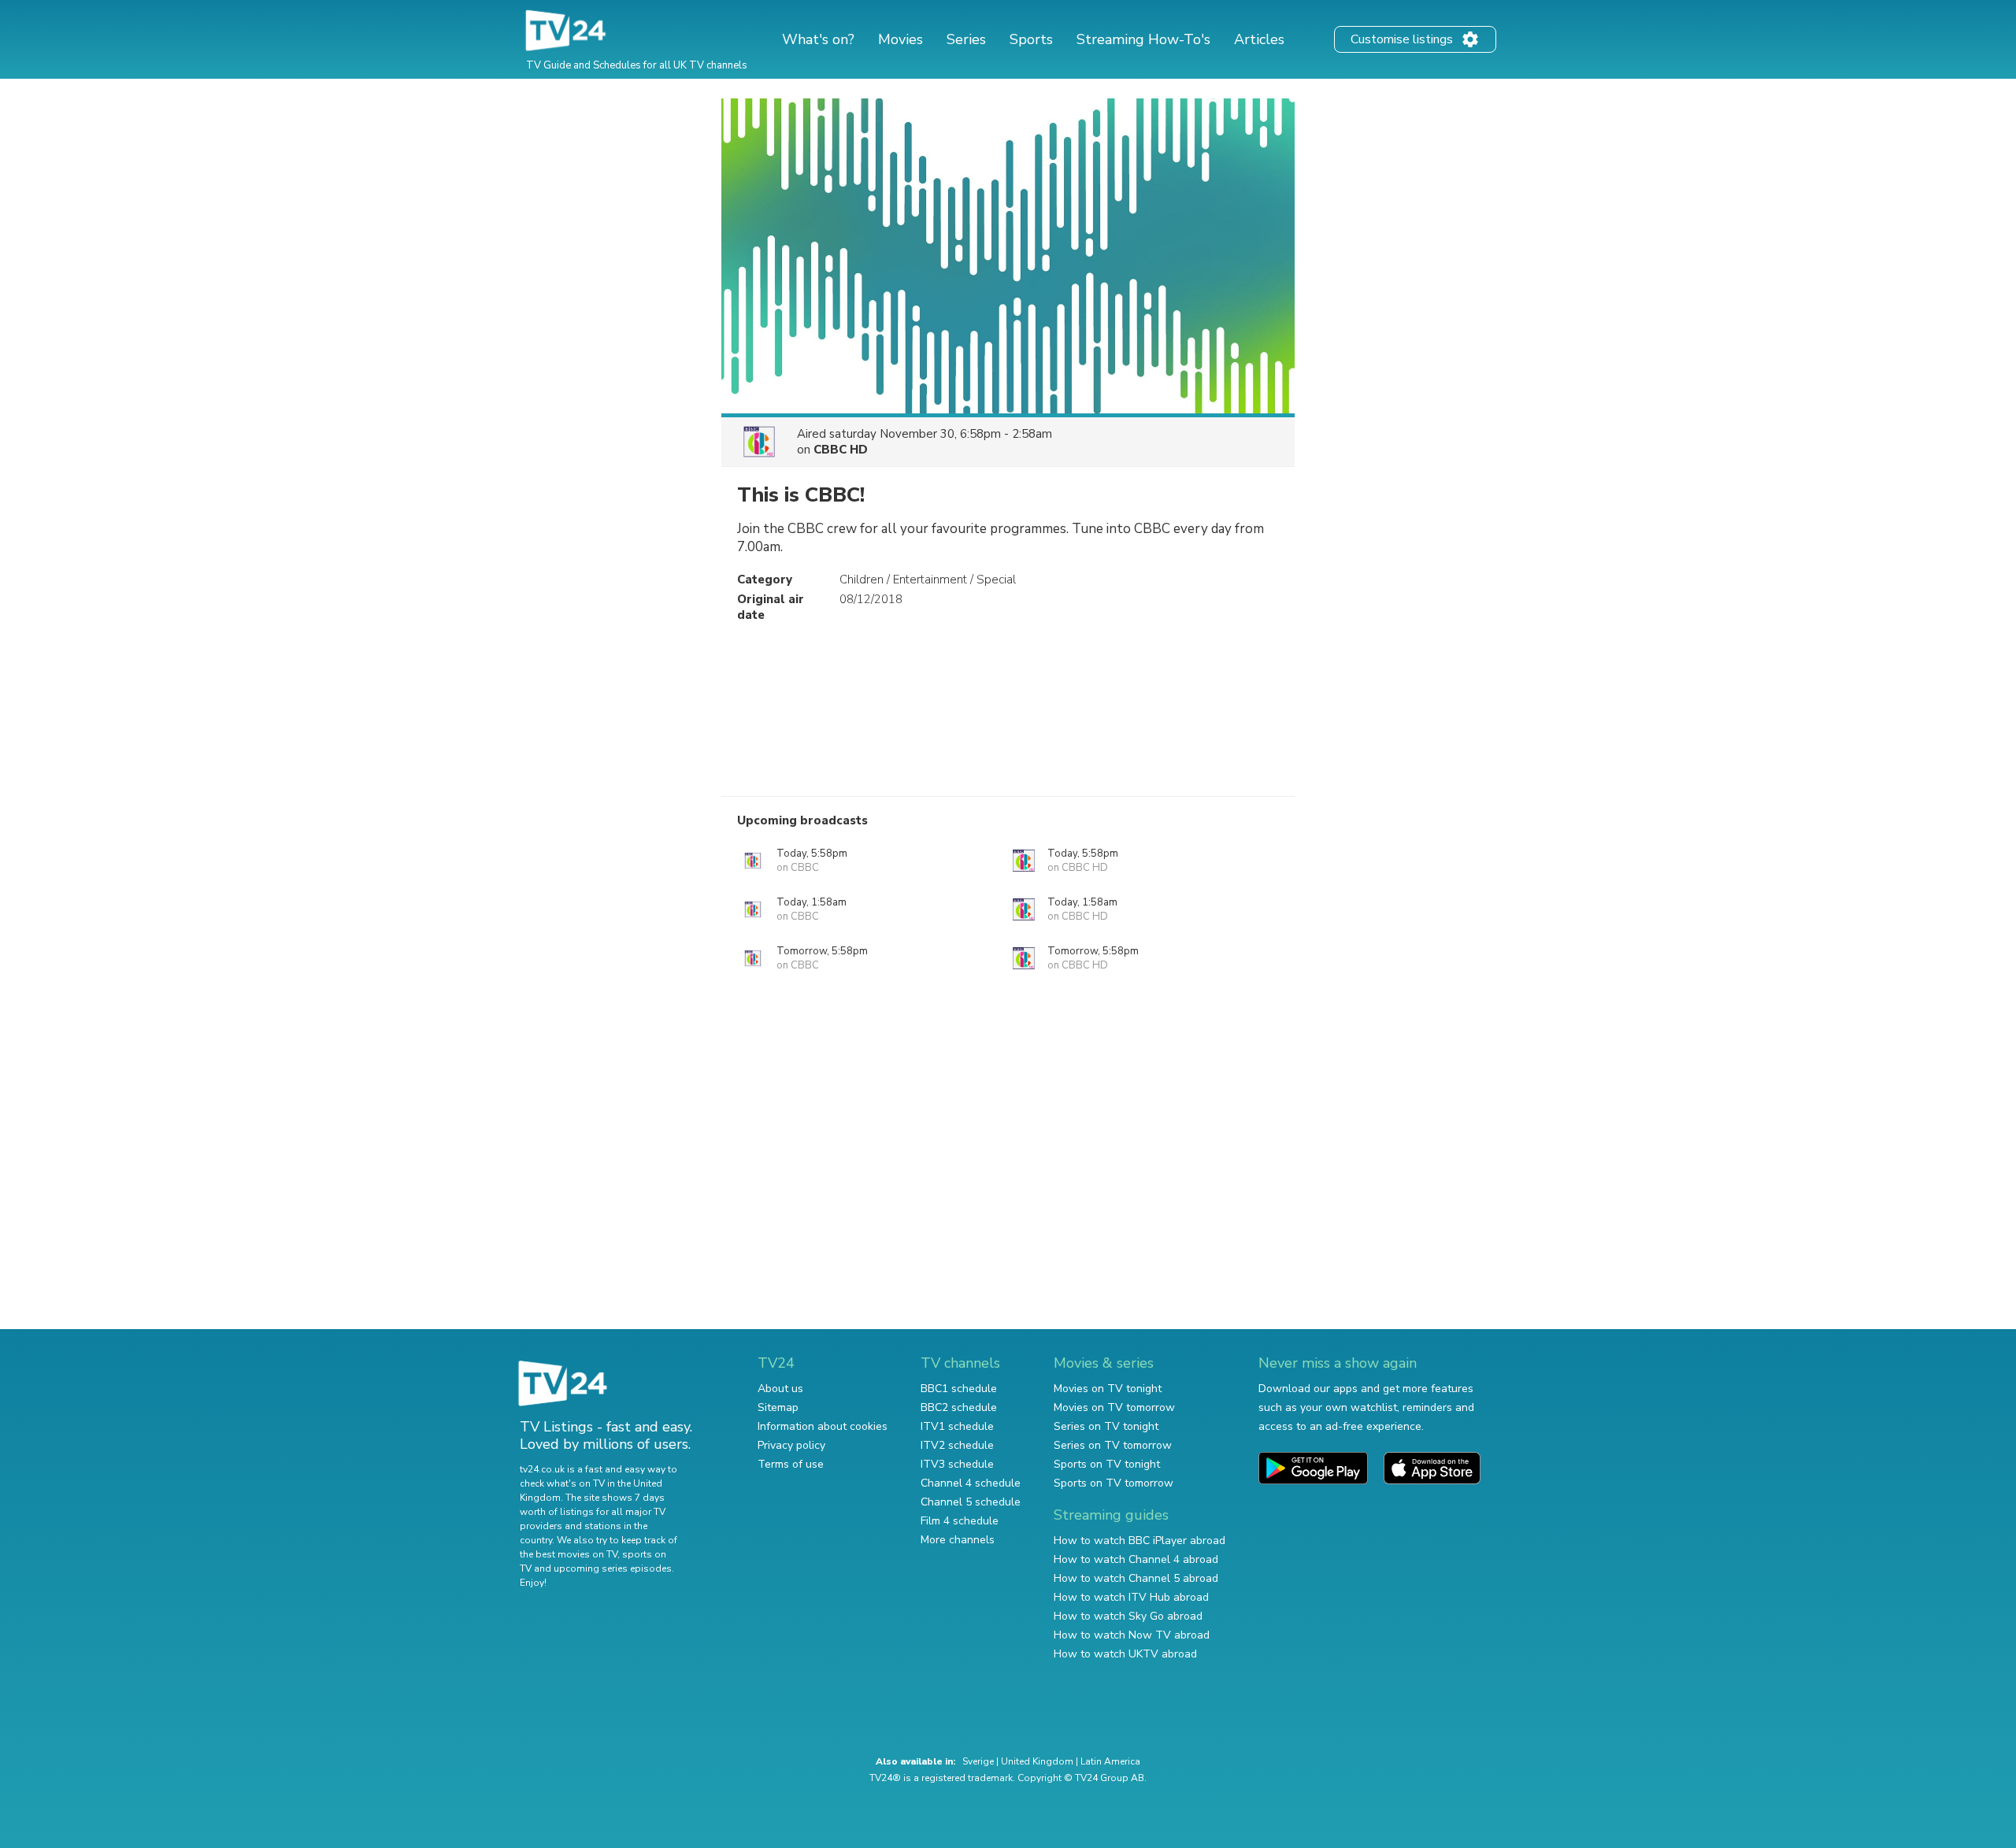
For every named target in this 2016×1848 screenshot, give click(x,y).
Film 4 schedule (960, 1521)
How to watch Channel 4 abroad (1136, 1559)
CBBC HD (841, 450)
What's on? (818, 39)
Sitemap (778, 1407)
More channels (958, 1540)
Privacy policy (791, 1445)
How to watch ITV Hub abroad (1131, 1597)
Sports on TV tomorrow (1114, 1483)
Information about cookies (823, 1426)
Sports (1031, 39)
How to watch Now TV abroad (1132, 1635)
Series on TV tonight (1106, 1426)
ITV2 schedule (957, 1445)
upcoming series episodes (613, 1568)
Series (966, 39)
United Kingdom (1037, 1761)
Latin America (1110, 1761)
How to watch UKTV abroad (1125, 1654)
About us (780, 1389)
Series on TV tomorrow (1113, 1445)
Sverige (978, 1761)
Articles (1259, 39)
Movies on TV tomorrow (1114, 1407)
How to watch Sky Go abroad (1128, 1616)
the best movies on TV (569, 1554)
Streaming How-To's (1143, 39)
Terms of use (791, 1464)
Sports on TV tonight (1107, 1464)
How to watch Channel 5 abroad (1136, 1578)
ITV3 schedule (957, 1464)
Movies (901, 39)
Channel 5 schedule (971, 1502)
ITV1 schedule (957, 1426)
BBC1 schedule (959, 1389)
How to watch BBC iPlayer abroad (1140, 1541)
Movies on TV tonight (1108, 1389)
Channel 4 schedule (971, 1483)
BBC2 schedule (959, 1407)
